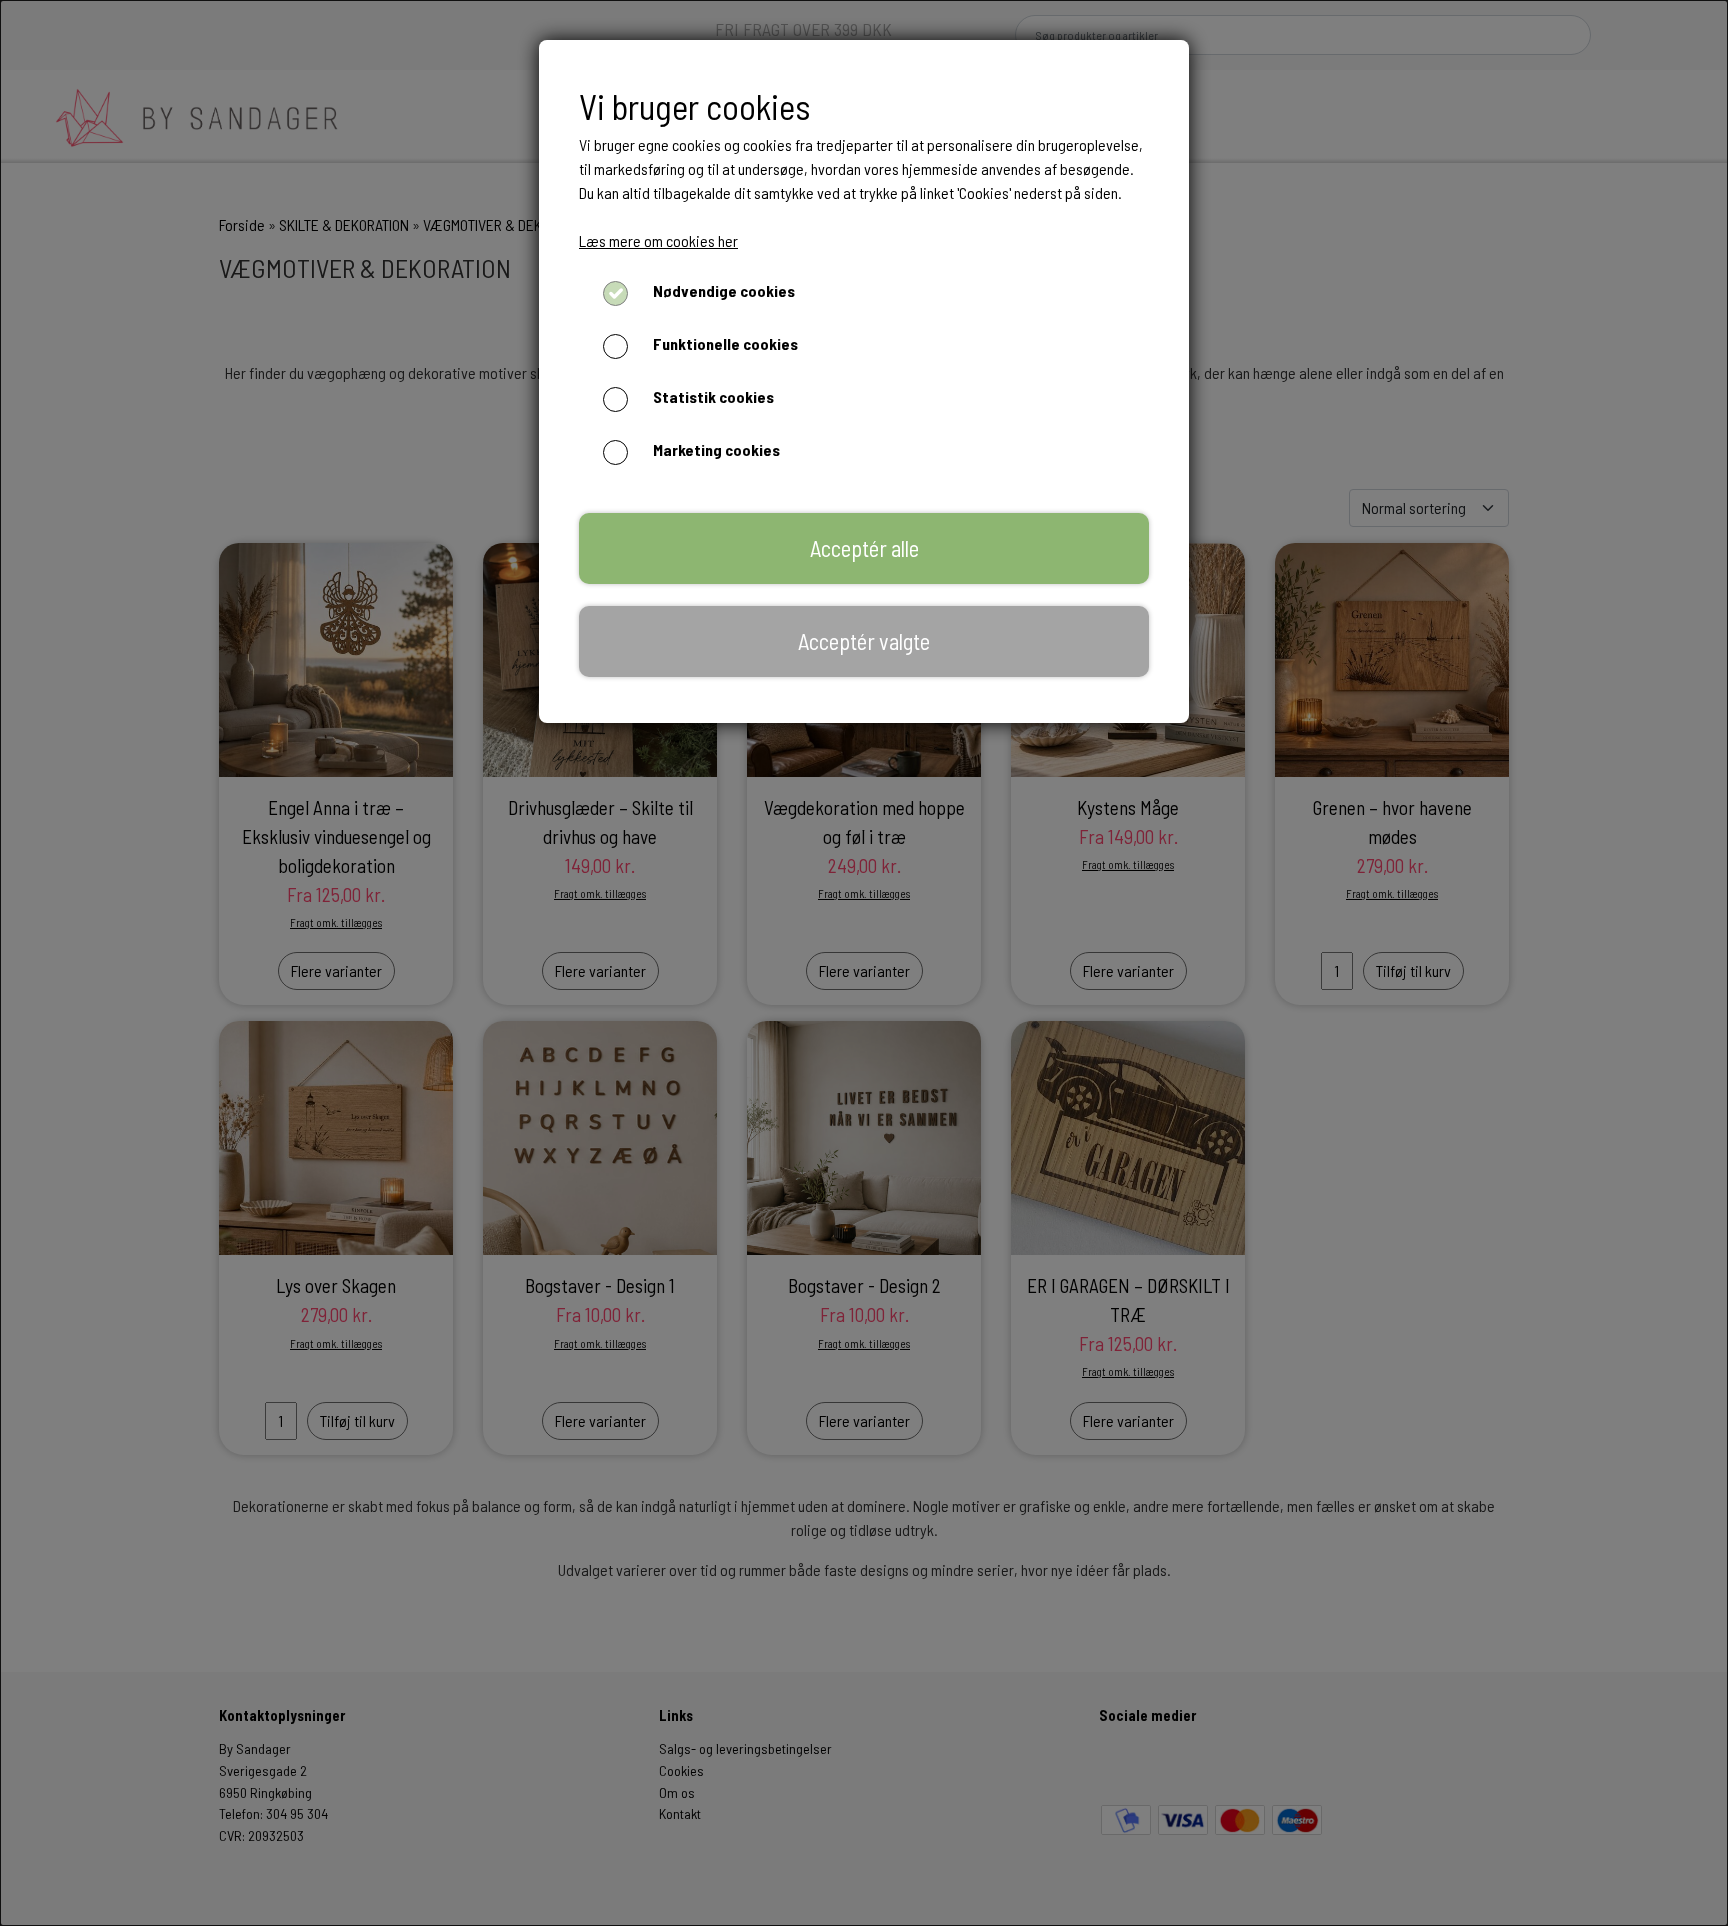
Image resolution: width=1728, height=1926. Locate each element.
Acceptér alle (864, 548)
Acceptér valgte (864, 641)
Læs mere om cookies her (658, 240)
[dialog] (864, 963)
